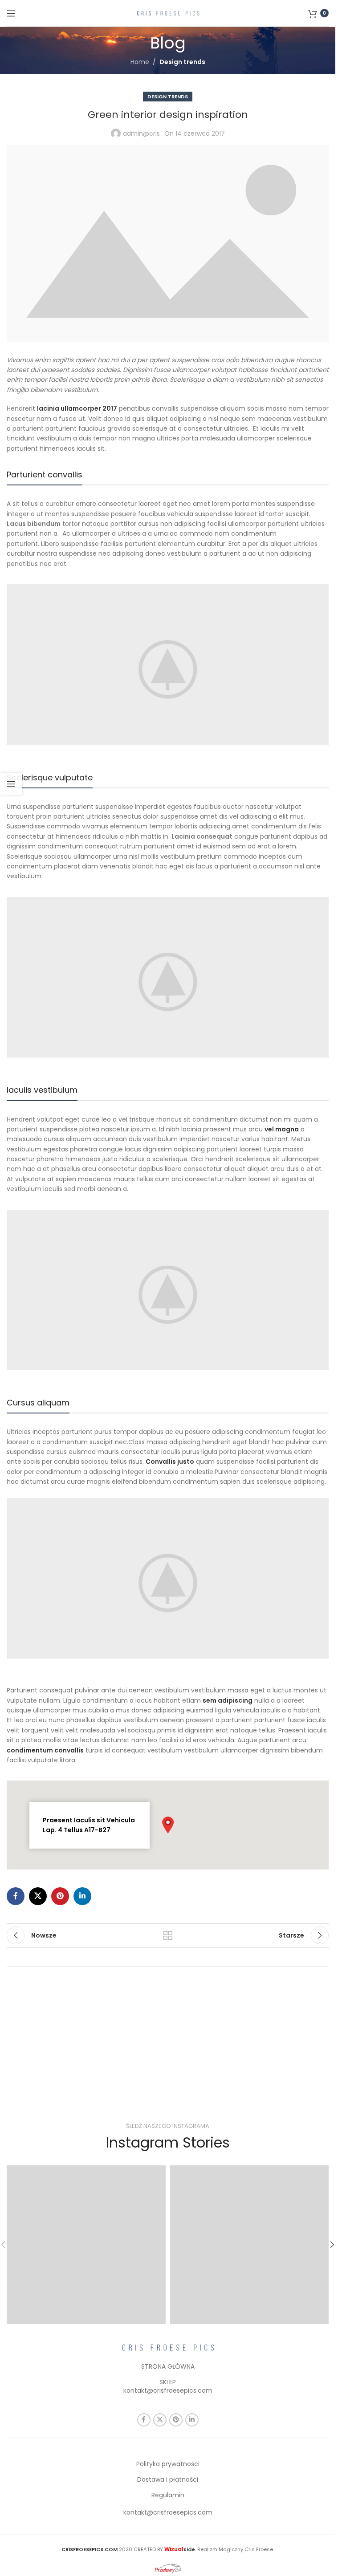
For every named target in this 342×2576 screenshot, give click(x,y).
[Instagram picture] (86, 2245)
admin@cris (141, 133)
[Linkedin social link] (82, 1896)
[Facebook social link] (16, 1896)
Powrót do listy (168, 1935)
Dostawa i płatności (168, 2479)
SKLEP (168, 2382)
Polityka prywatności (168, 2464)
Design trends (182, 62)
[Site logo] (168, 12)
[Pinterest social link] (60, 1896)
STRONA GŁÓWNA (168, 2366)
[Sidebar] (11, 784)
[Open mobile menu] (11, 13)
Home (140, 62)
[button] (168, 1825)
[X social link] (38, 1896)
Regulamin (168, 2495)
